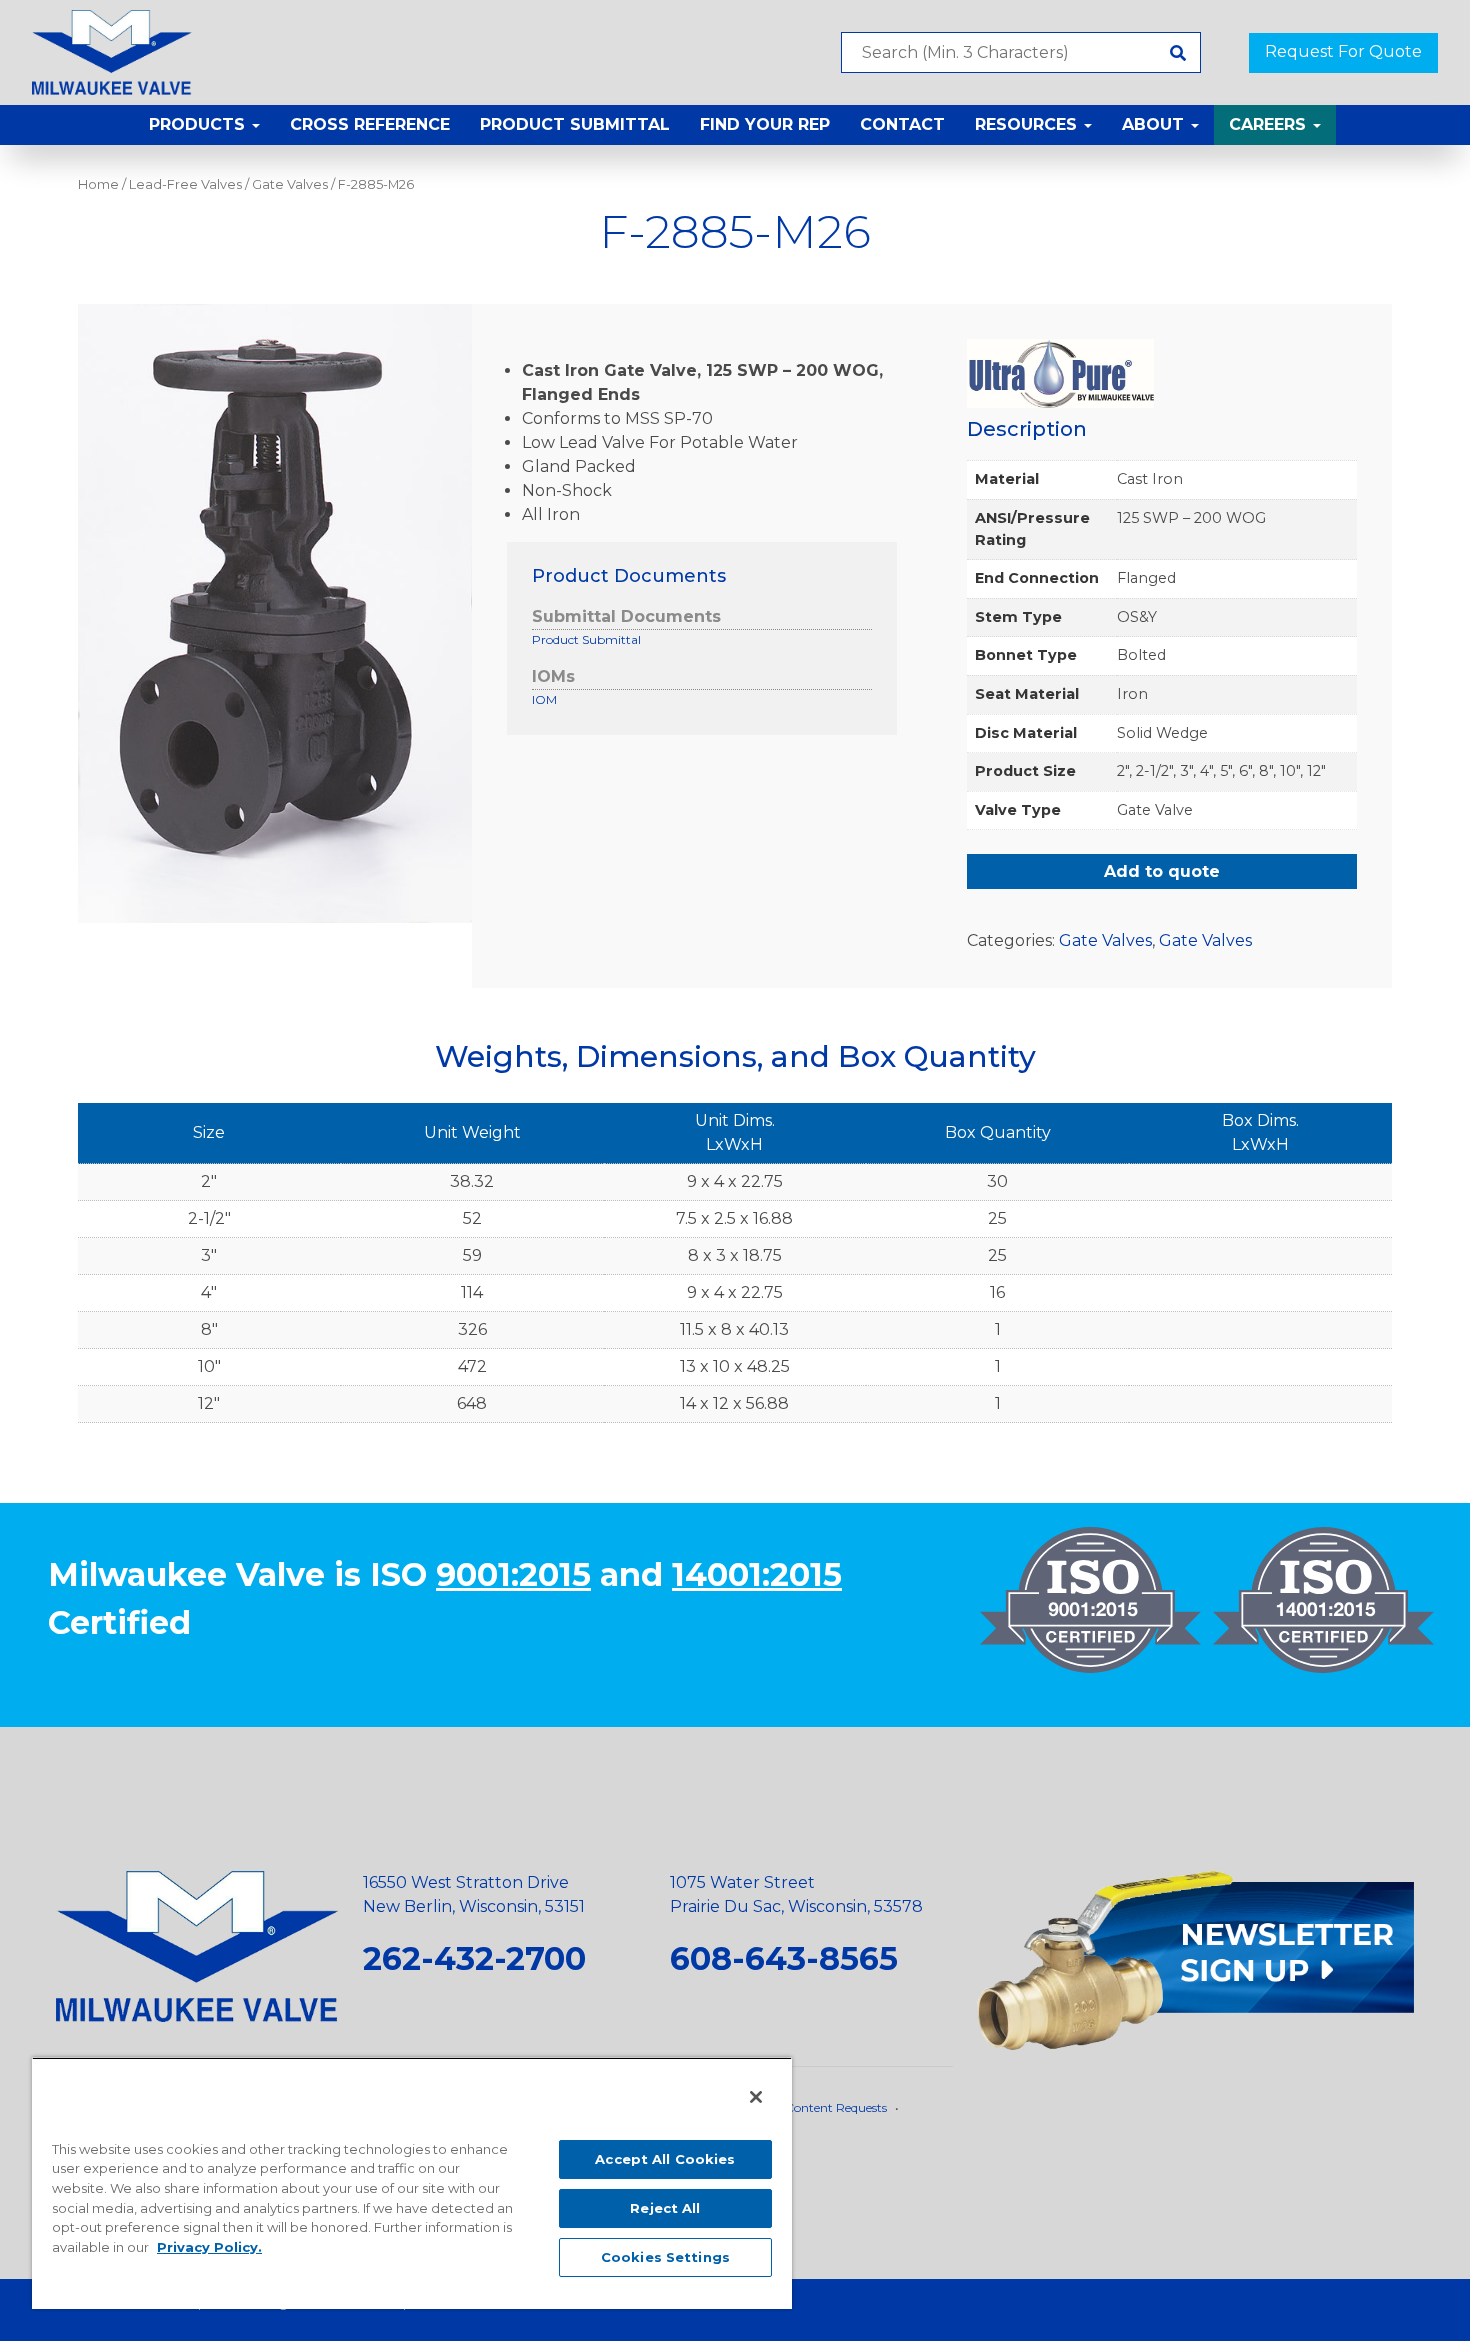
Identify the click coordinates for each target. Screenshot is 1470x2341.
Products (199, 124)
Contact (902, 124)
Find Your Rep (765, 124)
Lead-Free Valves (185, 184)
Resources (1028, 124)
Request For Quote (1343, 51)
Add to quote (1162, 871)
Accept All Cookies (665, 2159)
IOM (544, 699)
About (1155, 124)
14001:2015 (757, 1574)
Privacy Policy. (209, 2247)
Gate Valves (290, 184)
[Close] (756, 2097)
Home (98, 184)
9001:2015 (513, 1574)
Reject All (665, 2208)
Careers (1270, 124)
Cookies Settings (665, 2257)
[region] (412, 2183)
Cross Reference (370, 124)
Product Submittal (575, 124)
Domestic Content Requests (807, 2107)
